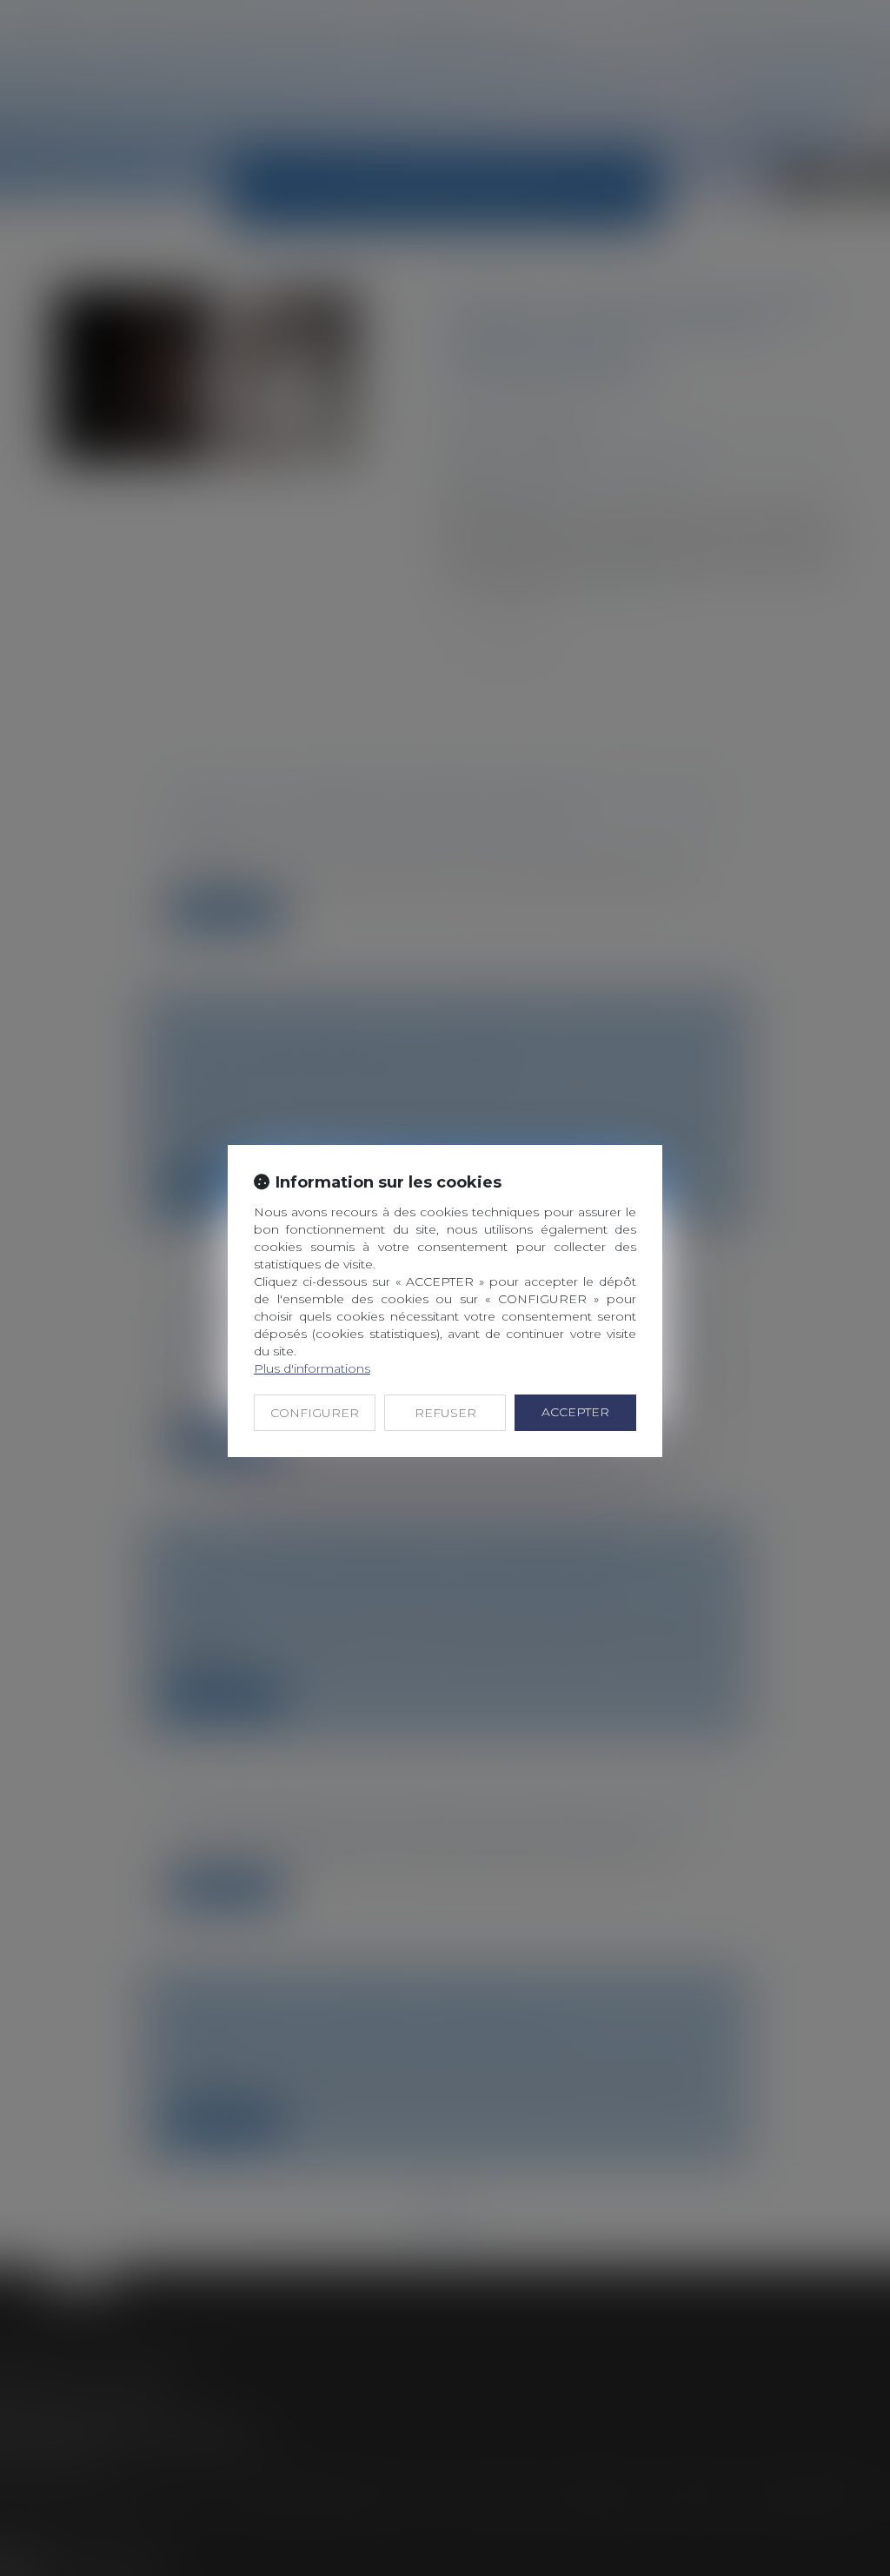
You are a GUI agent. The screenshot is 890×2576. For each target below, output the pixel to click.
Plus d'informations (312, 1368)
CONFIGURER (315, 1413)
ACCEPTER (575, 1412)
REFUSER (445, 1413)
